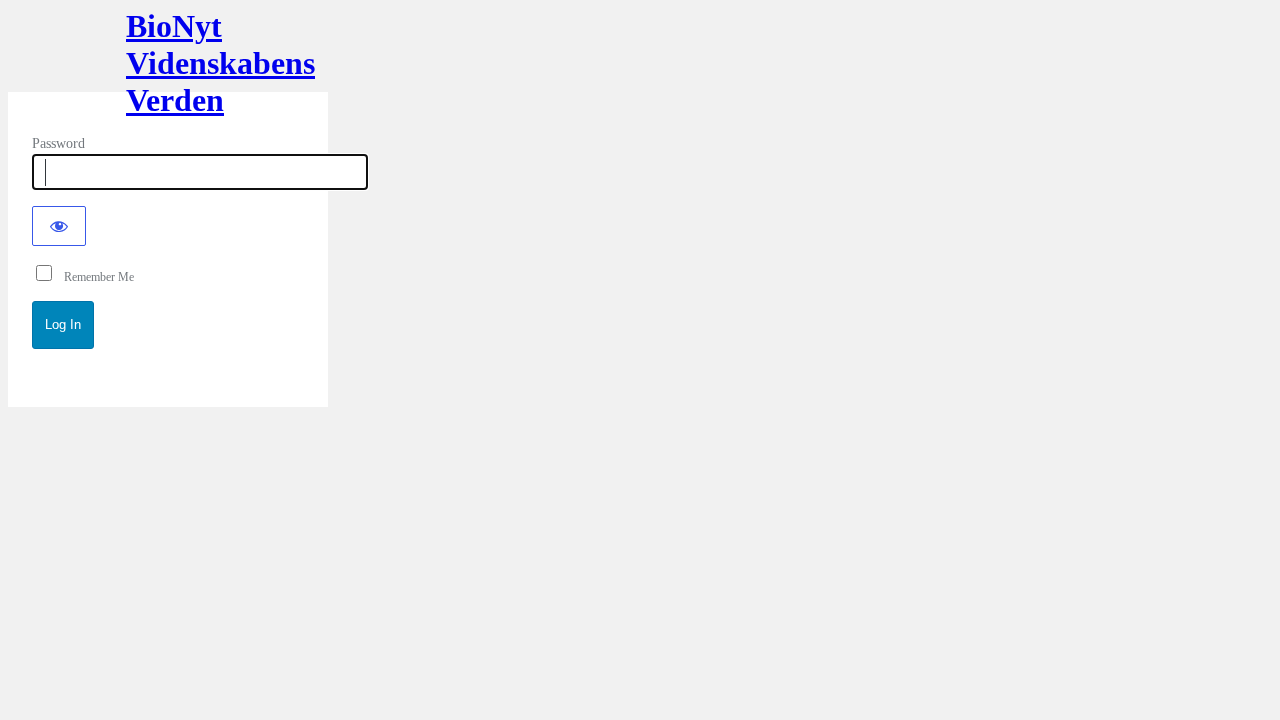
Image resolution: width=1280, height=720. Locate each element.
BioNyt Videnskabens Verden (168, 58)
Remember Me (94, 277)
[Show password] (59, 226)
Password (58, 143)
